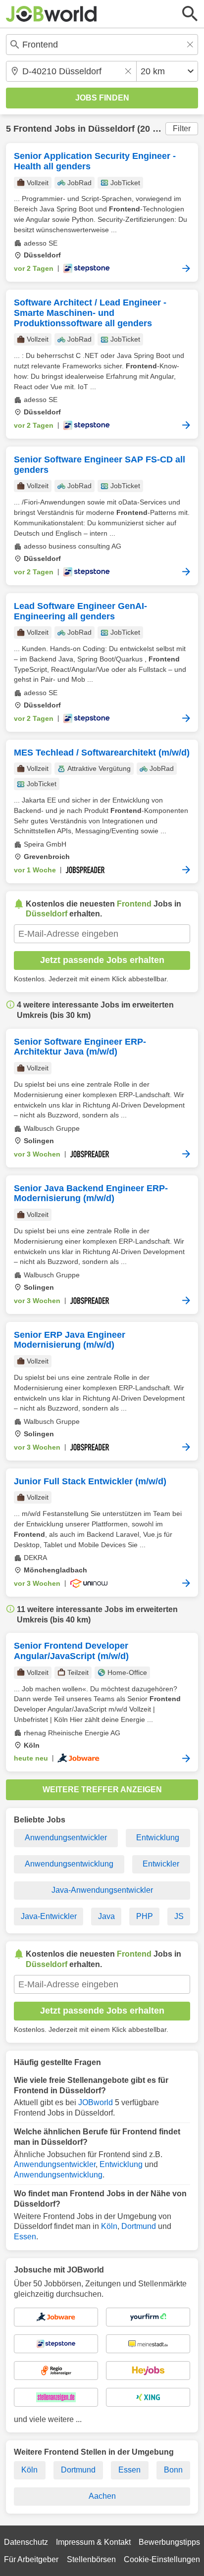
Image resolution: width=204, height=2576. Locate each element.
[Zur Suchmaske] (190, 14)
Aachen (102, 2496)
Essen (25, 2237)
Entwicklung (158, 1838)
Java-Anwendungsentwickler (102, 1890)
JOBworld (96, 2102)
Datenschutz (26, 2542)
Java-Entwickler (49, 1916)
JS (179, 1916)
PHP (145, 1916)
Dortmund (139, 2226)
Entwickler (161, 1864)
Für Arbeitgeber (31, 2559)
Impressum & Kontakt (93, 2542)
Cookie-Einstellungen (162, 2559)
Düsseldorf (111, 129)
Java (106, 1916)
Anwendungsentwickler (66, 1838)
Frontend (33, 129)
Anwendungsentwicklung (69, 1864)
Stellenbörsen (91, 2559)
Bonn (173, 2470)
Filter (182, 128)
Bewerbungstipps (169, 2542)
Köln (109, 2226)
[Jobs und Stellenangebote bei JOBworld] (51, 14)
